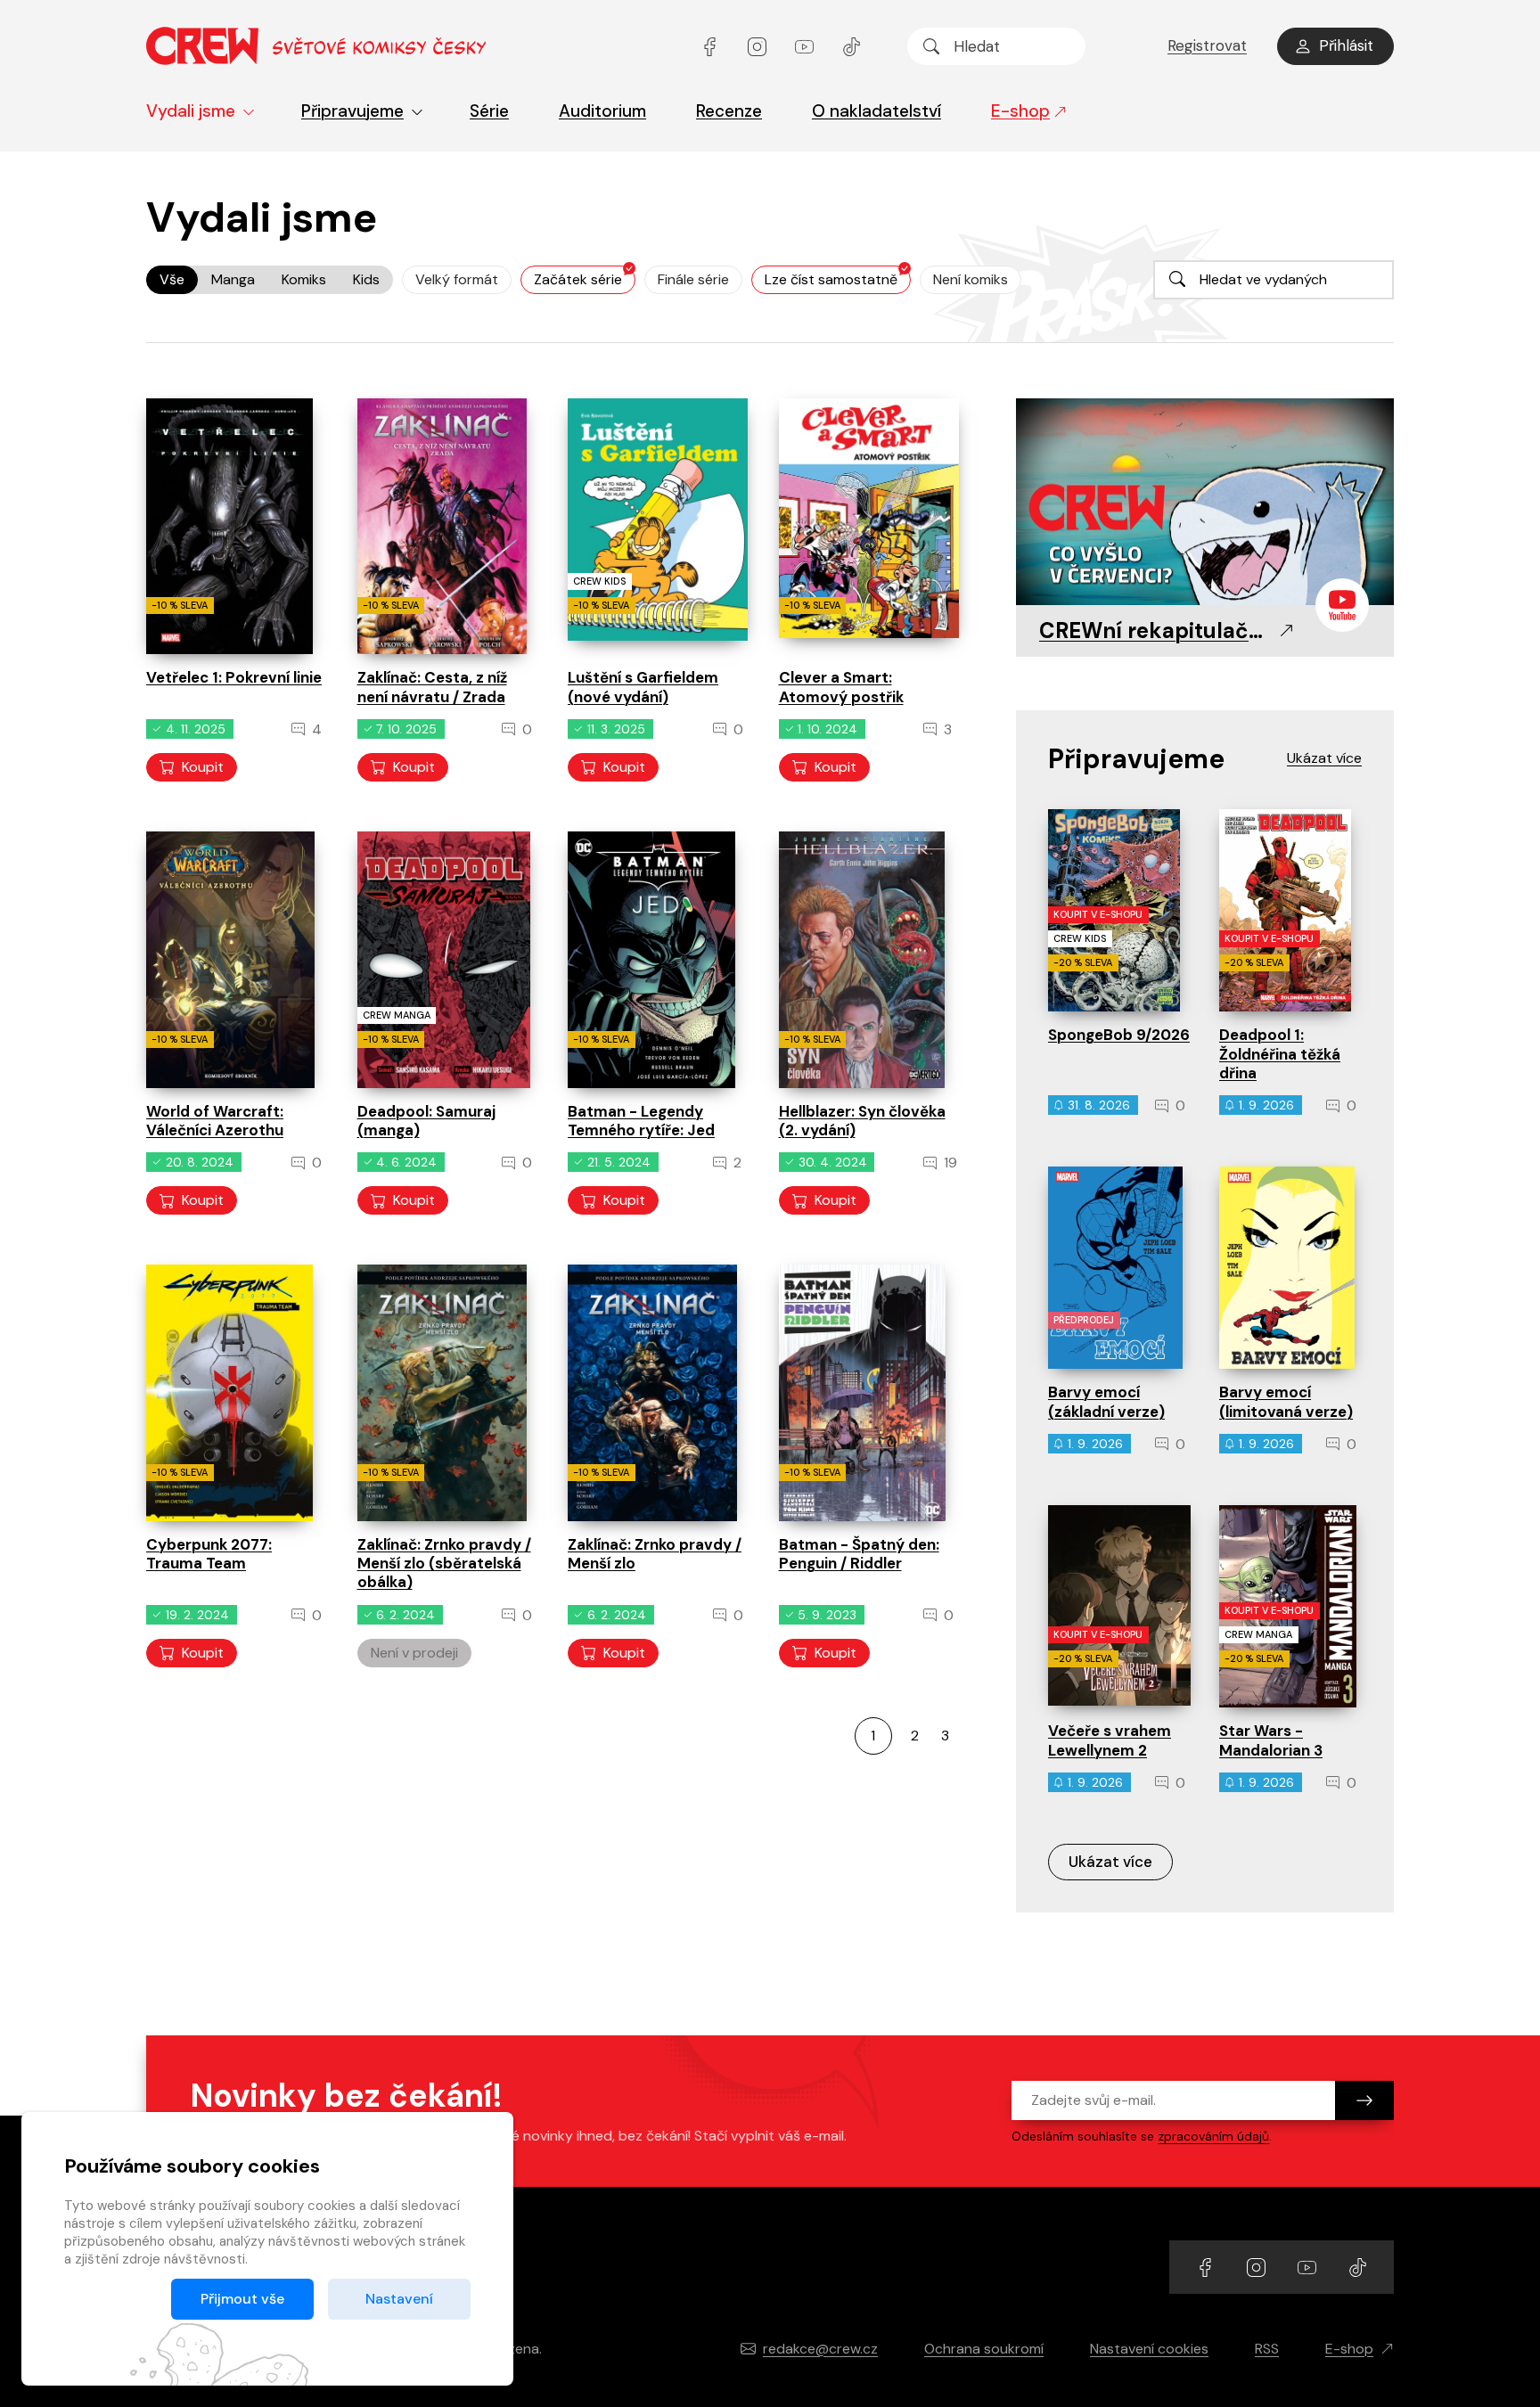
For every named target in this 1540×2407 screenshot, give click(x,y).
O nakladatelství (876, 111)
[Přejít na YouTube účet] (806, 46)
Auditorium (602, 111)
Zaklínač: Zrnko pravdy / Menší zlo (655, 1554)
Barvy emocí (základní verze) (1106, 1401)
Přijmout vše (242, 2299)
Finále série (693, 279)
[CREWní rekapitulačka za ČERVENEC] (1205, 503)
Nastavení (399, 2299)
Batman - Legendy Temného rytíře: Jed (641, 1121)
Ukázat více (1110, 1862)
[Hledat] (931, 46)
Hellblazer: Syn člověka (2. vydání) (862, 1121)
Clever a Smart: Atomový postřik (841, 687)
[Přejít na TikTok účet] (852, 46)
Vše (172, 279)
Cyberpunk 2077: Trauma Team (209, 1554)
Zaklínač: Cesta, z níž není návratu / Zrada (432, 687)
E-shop (1020, 111)
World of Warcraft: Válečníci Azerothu (215, 1121)
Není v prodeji (414, 1653)
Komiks (304, 279)
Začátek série (578, 279)
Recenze (729, 111)
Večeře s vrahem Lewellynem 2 (1110, 1740)
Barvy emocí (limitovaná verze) (1286, 1401)
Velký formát (457, 279)
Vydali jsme (191, 111)
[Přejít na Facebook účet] (712, 46)
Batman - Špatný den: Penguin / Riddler (859, 1554)
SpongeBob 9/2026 (1119, 1035)
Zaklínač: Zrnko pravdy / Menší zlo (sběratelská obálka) (444, 1564)
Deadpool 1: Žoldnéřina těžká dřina (1280, 1054)
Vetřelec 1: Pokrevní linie (234, 677)
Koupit (203, 767)
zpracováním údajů (1213, 2136)
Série (489, 111)
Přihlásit (1346, 45)
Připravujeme (352, 111)
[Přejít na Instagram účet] (759, 46)
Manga (233, 279)
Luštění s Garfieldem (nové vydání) (643, 687)
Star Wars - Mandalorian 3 (1271, 1740)
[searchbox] (996, 46)
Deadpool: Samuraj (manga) (426, 1121)
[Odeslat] (1364, 2100)
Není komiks (971, 279)
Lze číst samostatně (831, 279)
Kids (366, 279)
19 (949, 1163)
